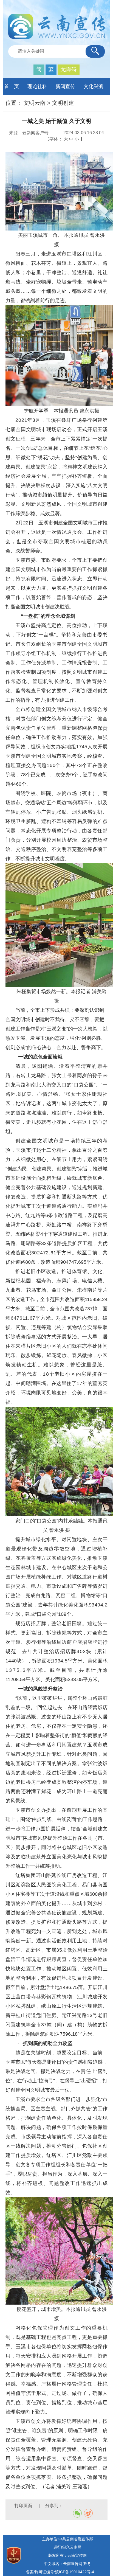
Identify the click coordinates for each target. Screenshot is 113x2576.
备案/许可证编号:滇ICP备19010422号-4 (60, 2572)
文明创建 (63, 103)
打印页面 (24, 2506)
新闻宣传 (65, 86)
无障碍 (69, 69)
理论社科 (37, 86)
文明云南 (35, 103)
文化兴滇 (94, 86)
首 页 (12, 86)
